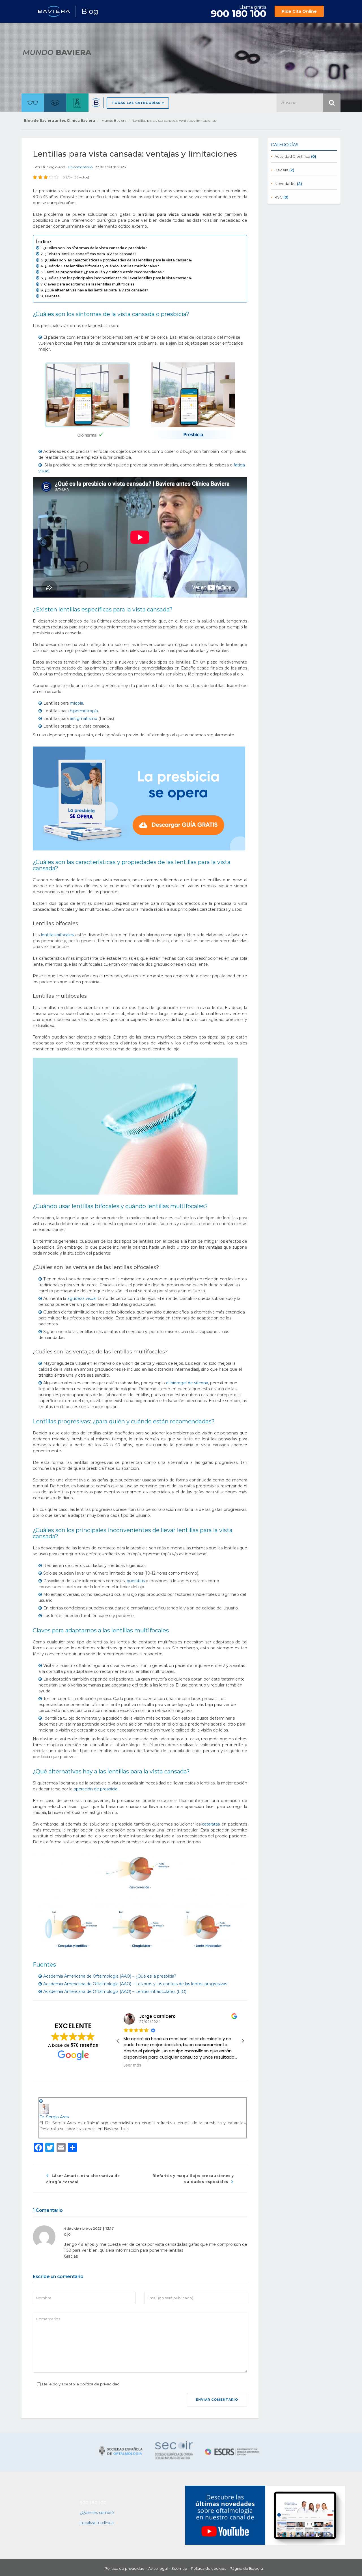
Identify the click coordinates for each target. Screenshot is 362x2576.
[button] (243, 2041)
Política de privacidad (125, 2569)
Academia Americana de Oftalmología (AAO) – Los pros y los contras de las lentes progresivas (135, 1984)
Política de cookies (208, 2569)
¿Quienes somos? (97, 2513)
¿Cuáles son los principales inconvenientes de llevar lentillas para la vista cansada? (119, 278)
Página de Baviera (246, 2569)
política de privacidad (100, 2384)
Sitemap (179, 2569)
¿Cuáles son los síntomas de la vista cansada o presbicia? (95, 248)
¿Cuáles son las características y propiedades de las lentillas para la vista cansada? (118, 260)
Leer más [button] (132, 2065)
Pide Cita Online (299, 11)
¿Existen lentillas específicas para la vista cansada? (90, 254)
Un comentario (81, 167)
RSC (279, 197)
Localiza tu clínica (97, 2523)
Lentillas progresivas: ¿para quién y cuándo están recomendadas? (104, 272)
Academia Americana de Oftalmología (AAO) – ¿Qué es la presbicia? (110, 1976)
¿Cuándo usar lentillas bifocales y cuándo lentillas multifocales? (102, 266)
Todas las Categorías (137, 103)
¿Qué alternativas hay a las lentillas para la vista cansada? (96, 290)
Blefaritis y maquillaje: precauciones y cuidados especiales (193, 2179)
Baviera (282, 170)
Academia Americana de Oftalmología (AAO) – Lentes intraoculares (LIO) (115, 1991)
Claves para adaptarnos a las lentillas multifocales (89, 284)
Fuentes (52, 296)
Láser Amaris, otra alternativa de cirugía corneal (83, 2179)
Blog (90, 11)
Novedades (285, 184)
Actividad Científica (292, 156)
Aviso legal (158, 2569)
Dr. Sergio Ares (53, 167)
